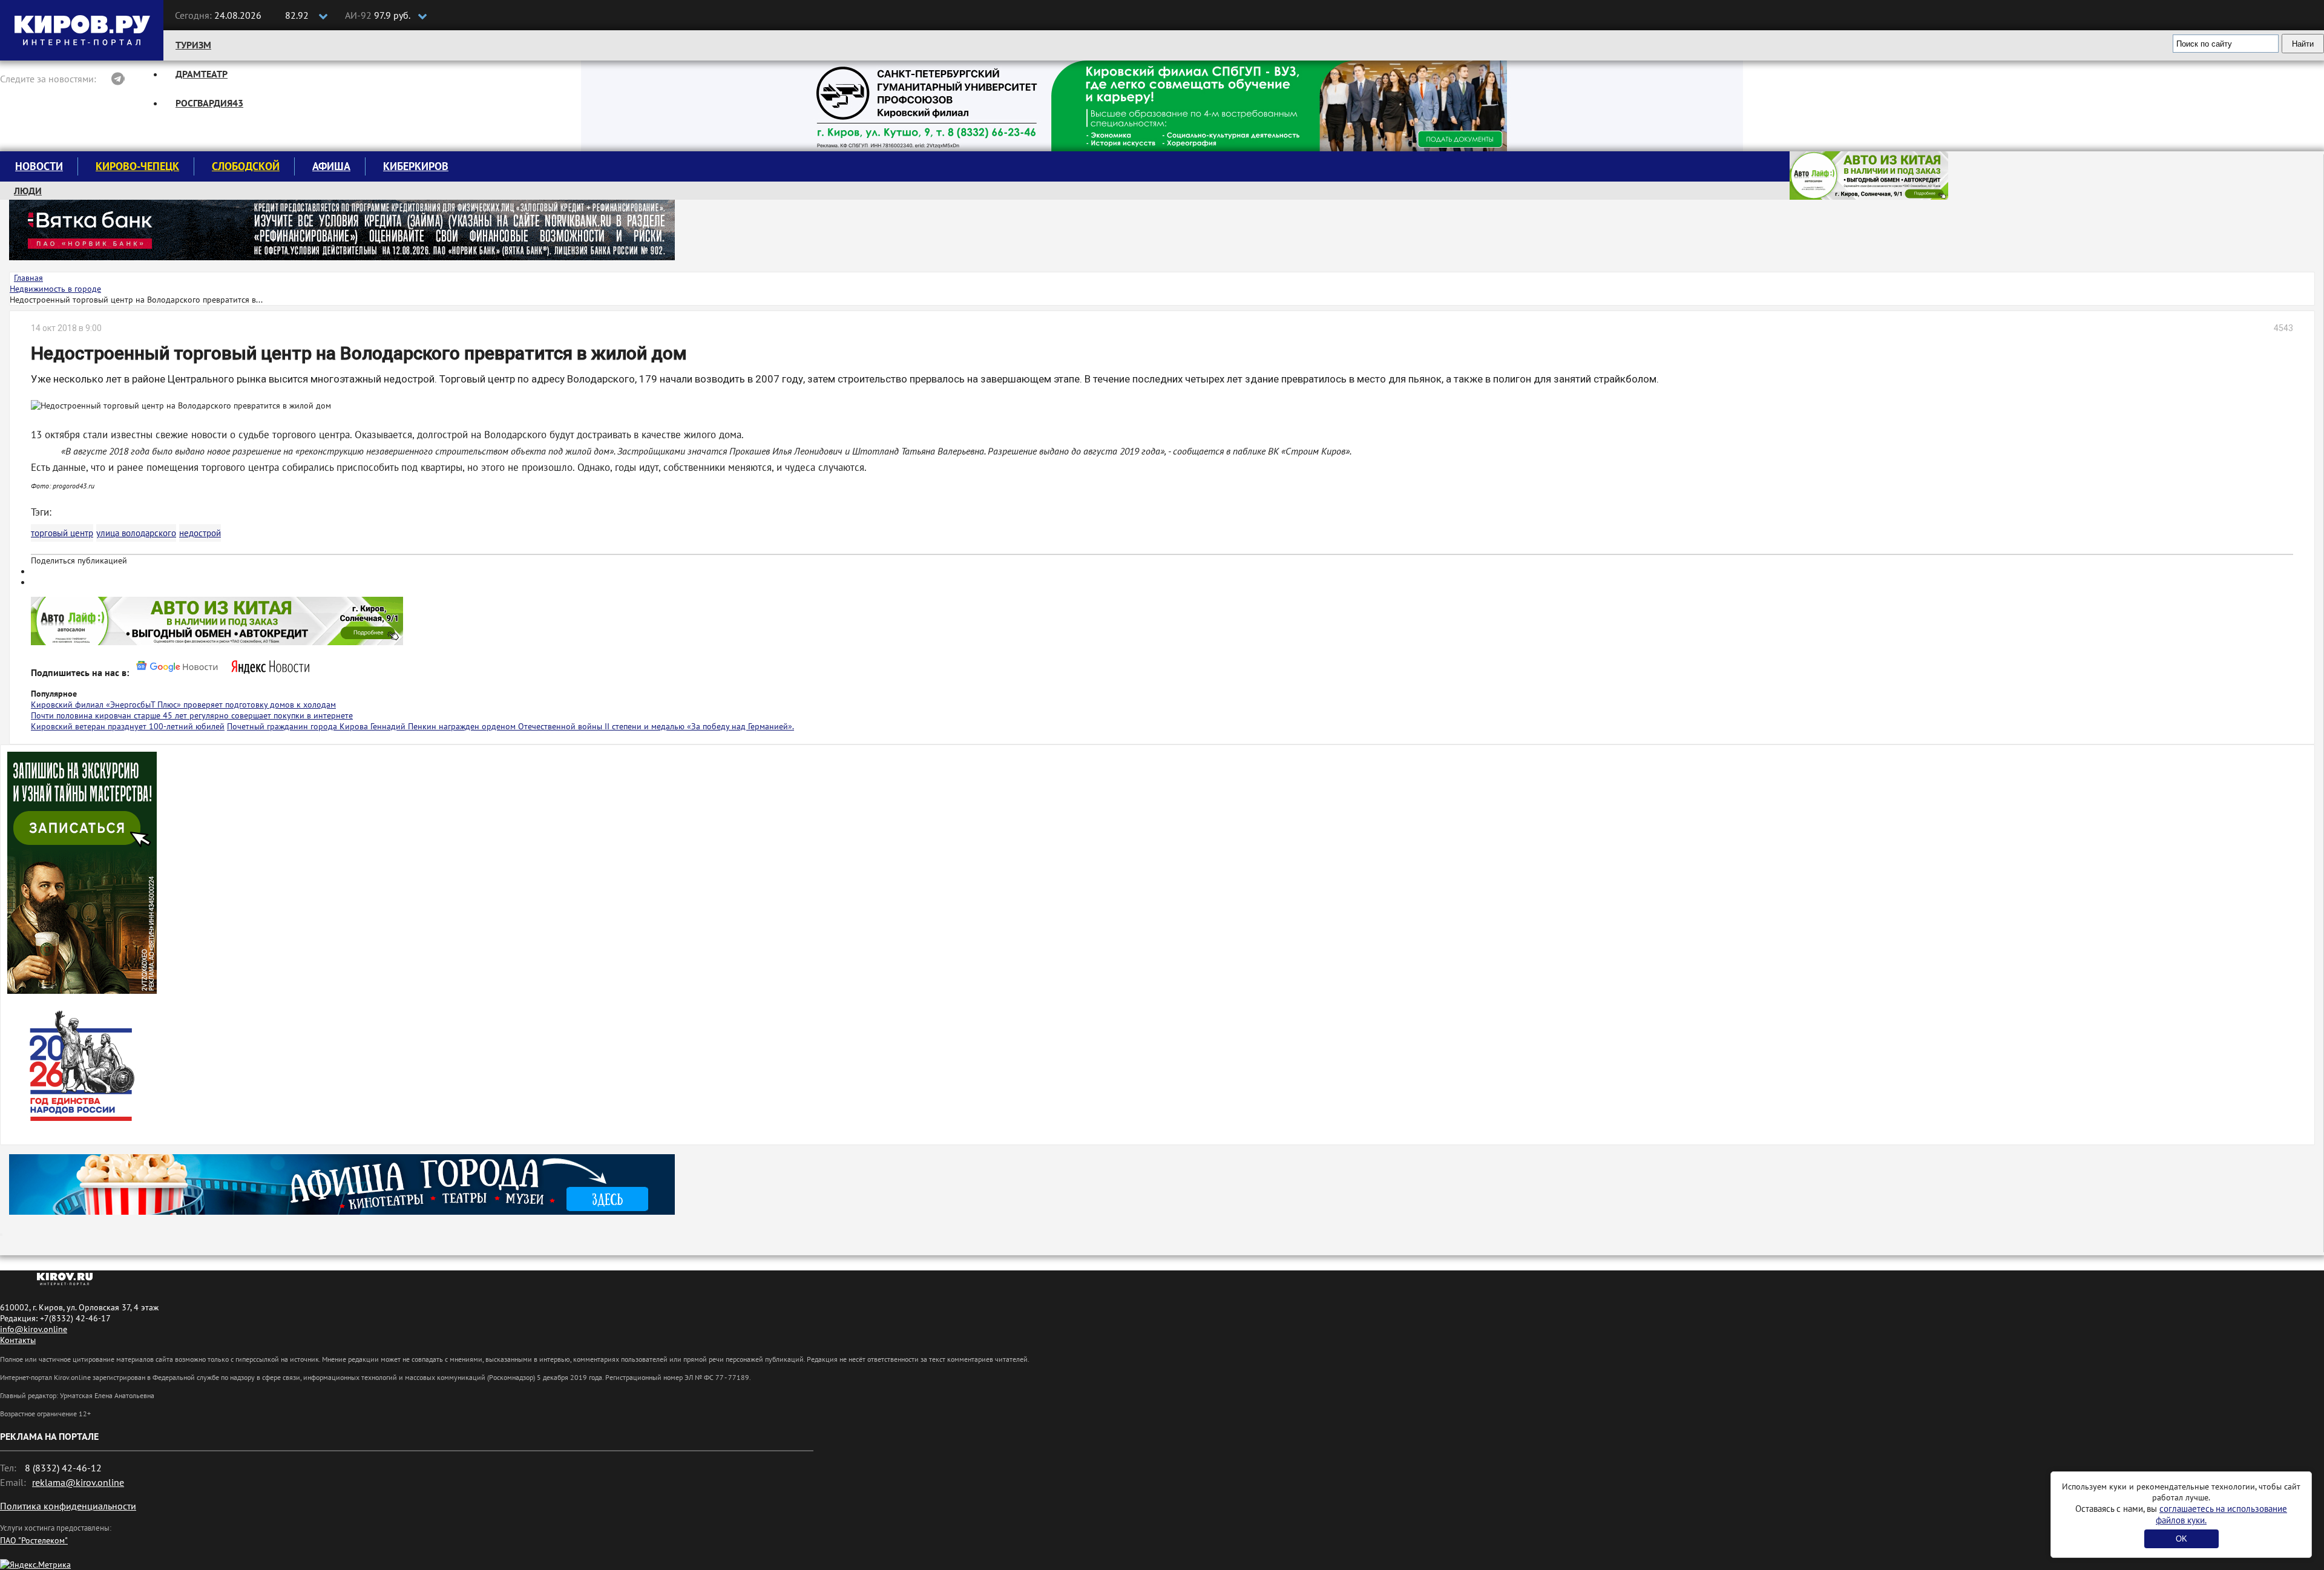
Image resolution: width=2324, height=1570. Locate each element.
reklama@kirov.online (78, 1482)
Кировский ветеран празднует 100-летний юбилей (128, 726)
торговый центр (62, 533)
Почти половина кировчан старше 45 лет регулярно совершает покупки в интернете (192, 715)
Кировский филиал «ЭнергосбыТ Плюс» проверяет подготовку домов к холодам (183, 705)
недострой (200, 533)
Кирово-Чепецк (137, 166)
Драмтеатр (202, 74)
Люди (28, 191)
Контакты (18, 1340)
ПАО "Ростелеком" (34, 1540)
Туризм (193, 45)
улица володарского (136, 533)
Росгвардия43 (209, 103)
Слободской (246, 166)
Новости (39, 166)
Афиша (331, 166)
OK (2181, 1539)
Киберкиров (416, 166)
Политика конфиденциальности (68, 1506)
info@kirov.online (34, 1329)
